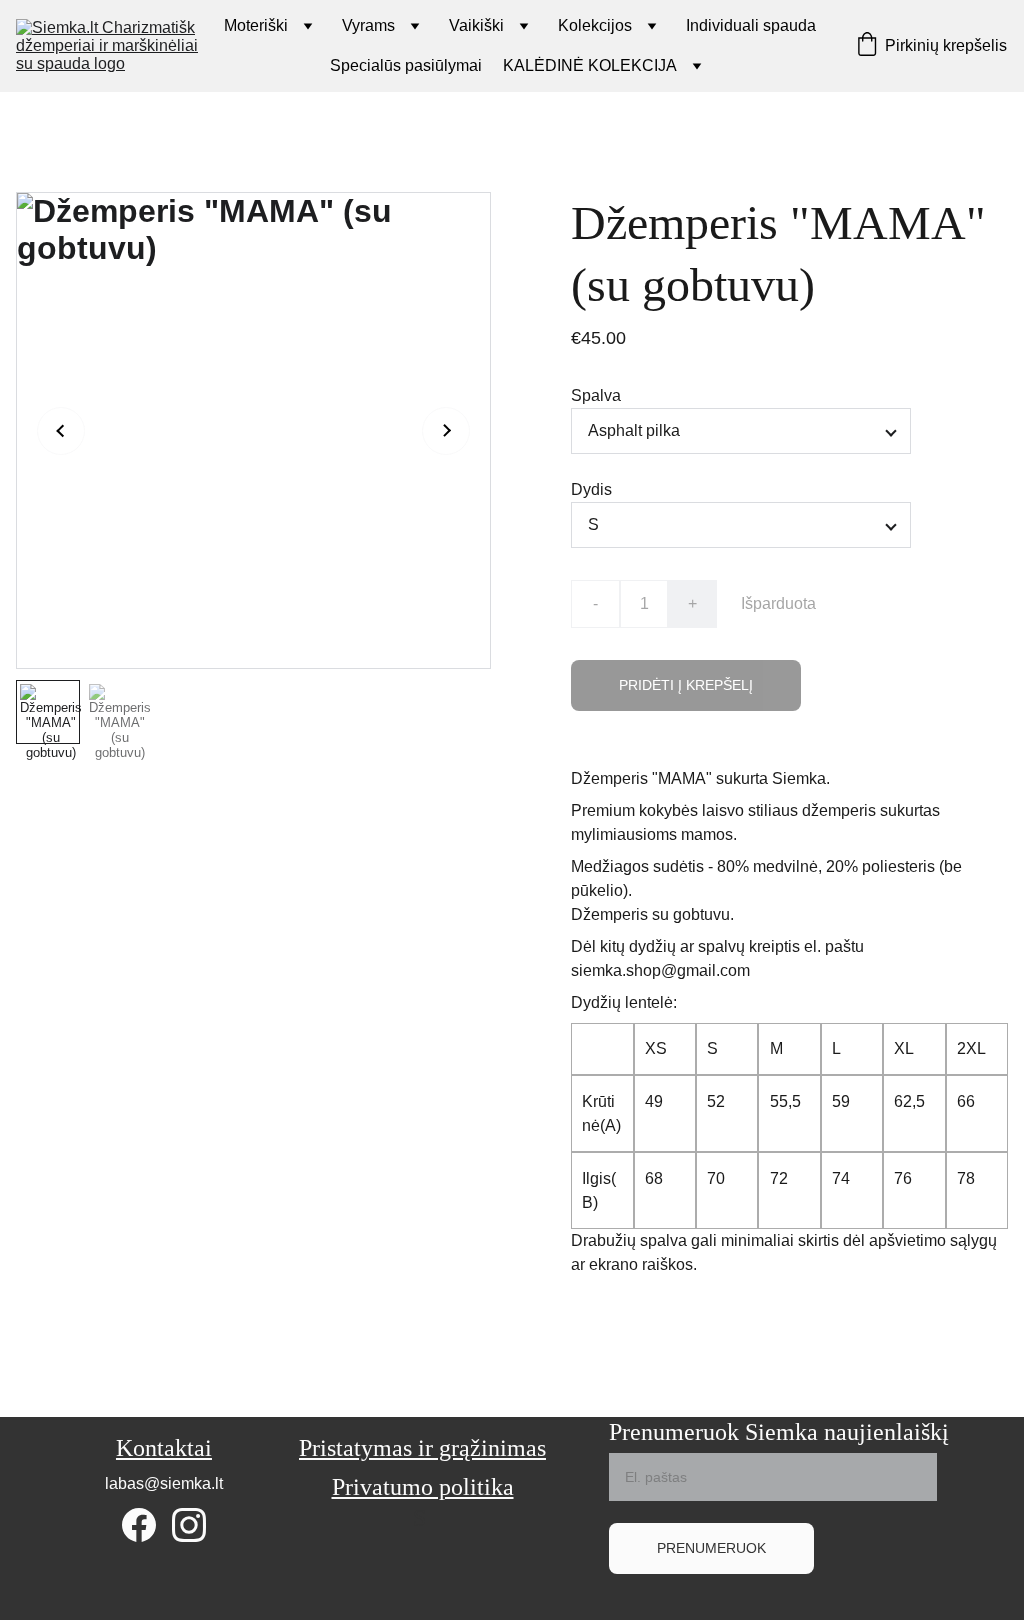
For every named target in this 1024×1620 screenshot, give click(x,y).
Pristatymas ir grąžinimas (422, 1448)
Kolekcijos (595, 25)
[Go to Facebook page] (139, 1525)
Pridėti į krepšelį (686, 685)
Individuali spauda (751, 25)
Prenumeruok (711, 1548)
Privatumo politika (423, 1487)
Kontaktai (164, 1448)
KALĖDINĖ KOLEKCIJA (590, 65)
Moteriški (256, 25)
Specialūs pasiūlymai (406, 65)
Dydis (591, 489)
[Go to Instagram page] (189, 1525)
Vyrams (368, 25)
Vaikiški (476, 25)
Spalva (596, 395)
